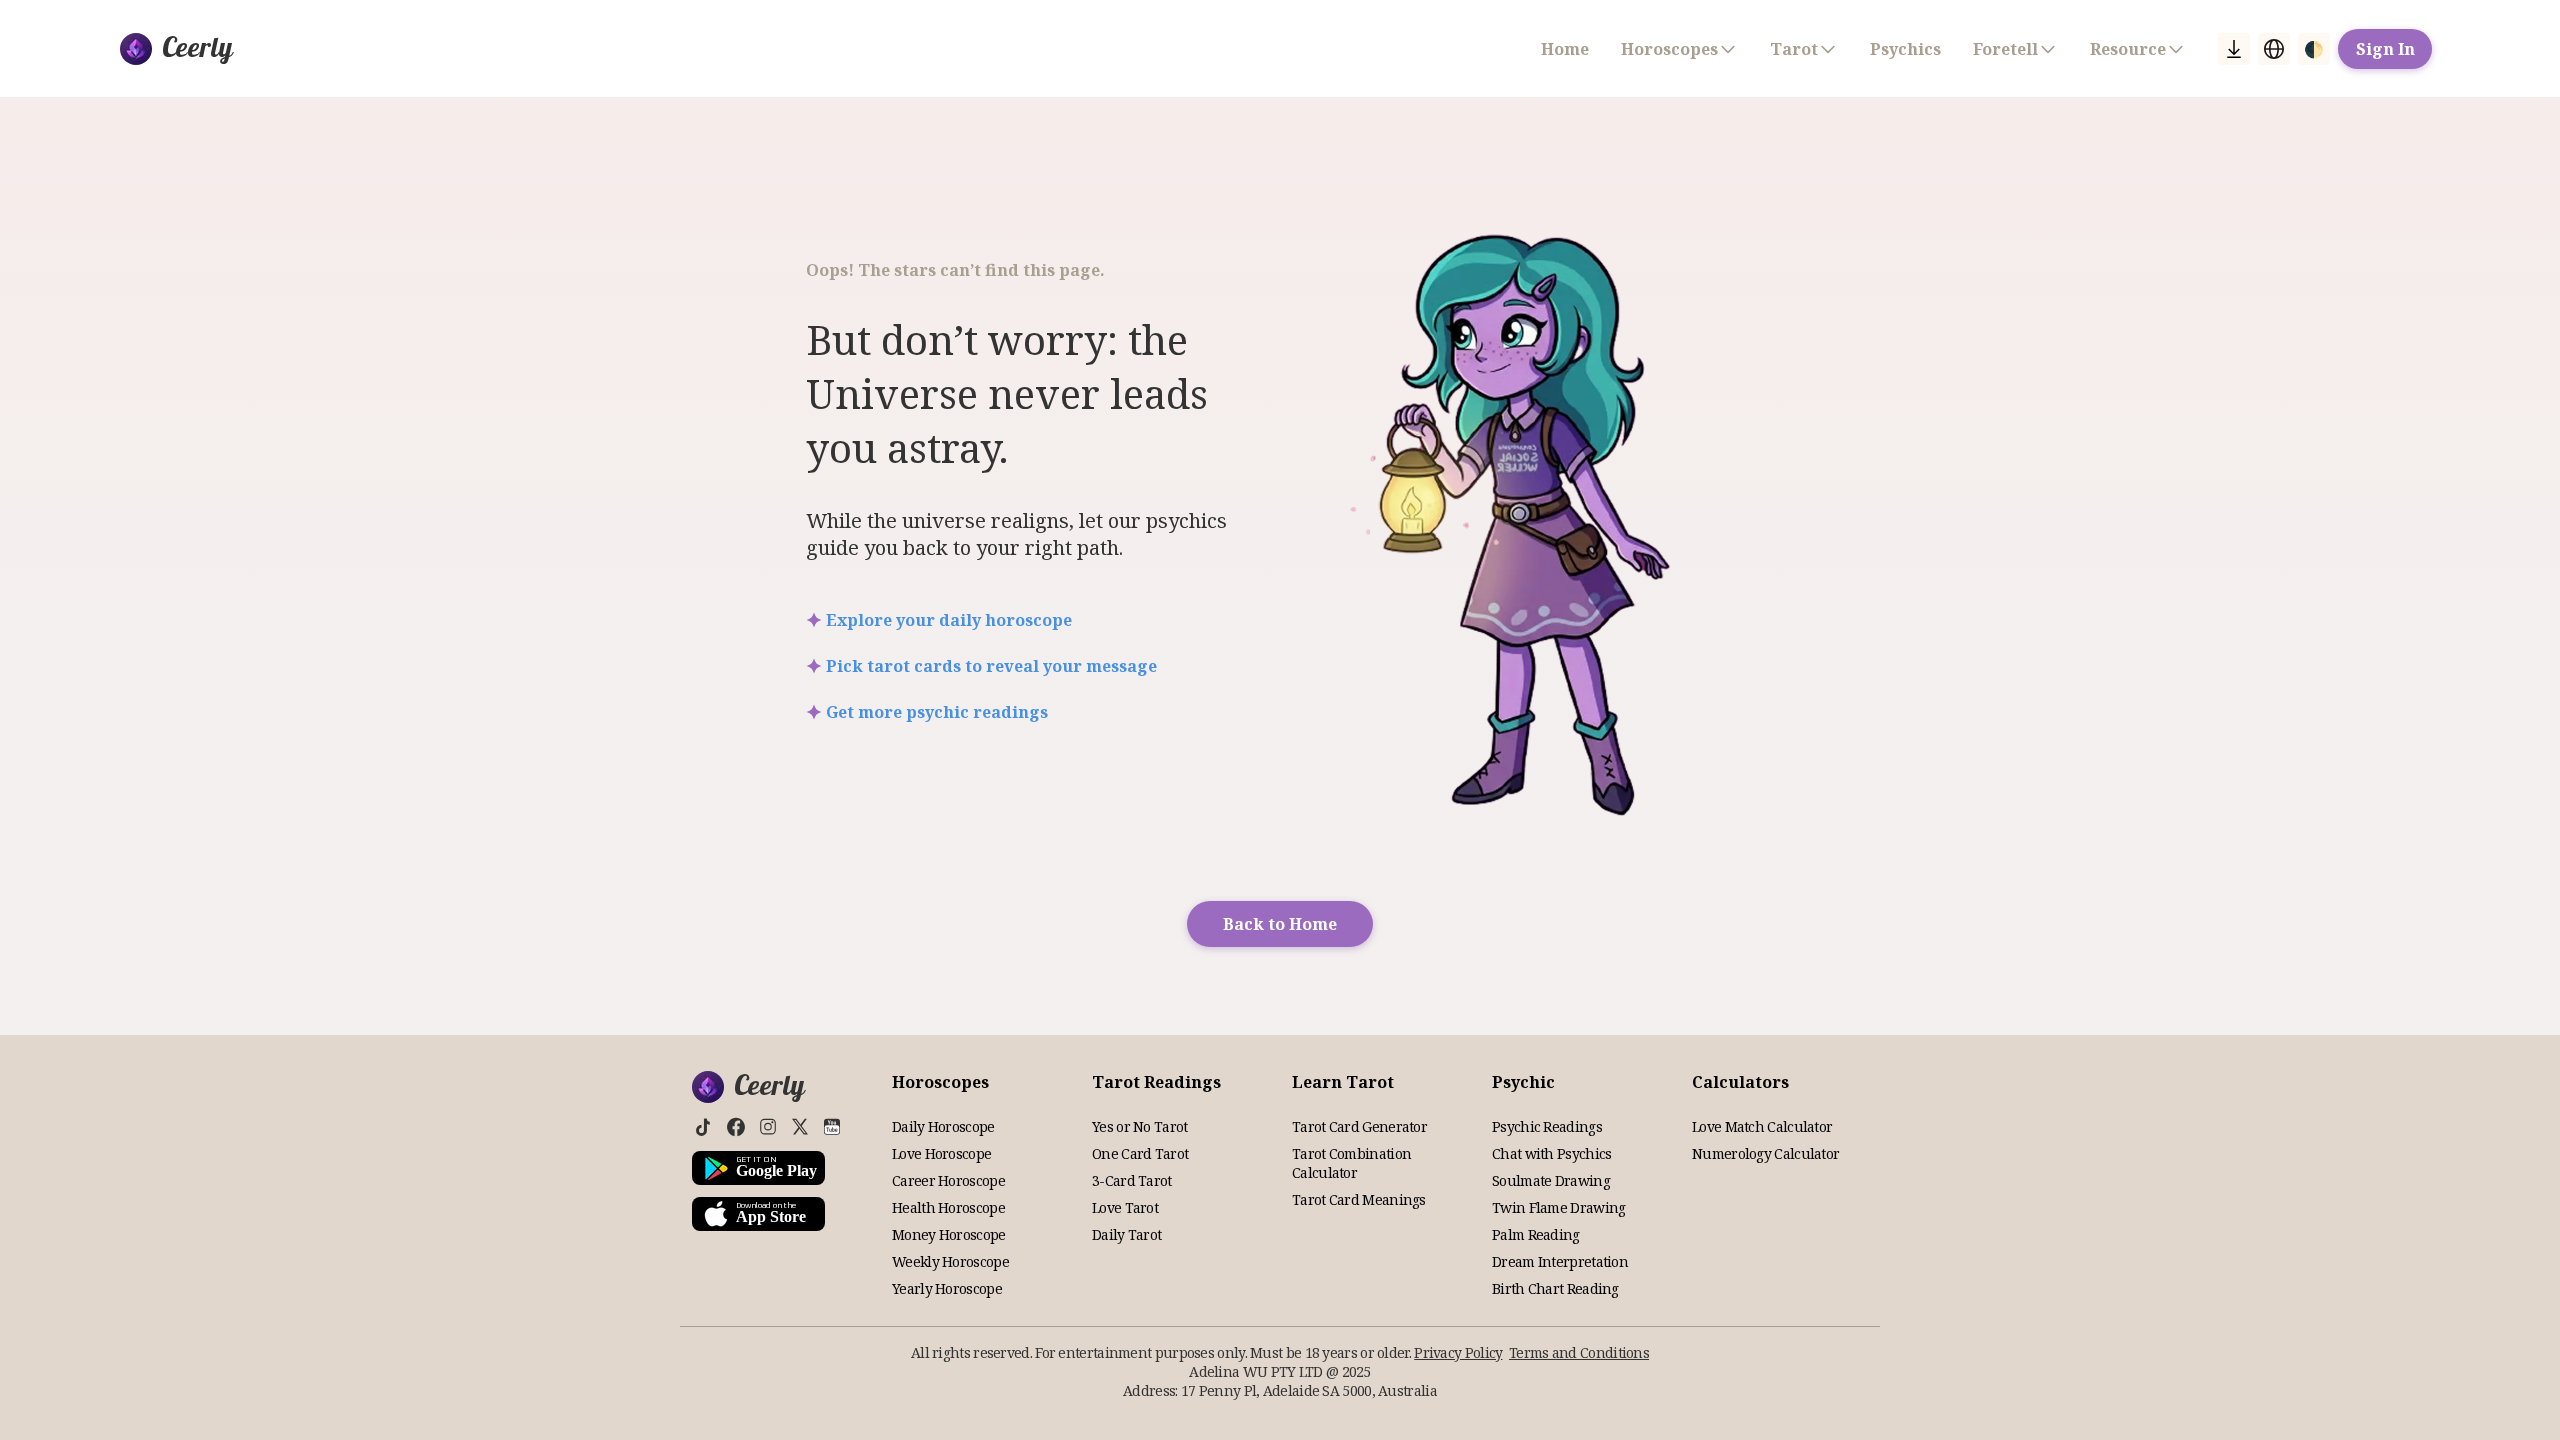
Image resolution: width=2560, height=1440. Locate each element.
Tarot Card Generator (1359, 1126)
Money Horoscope (949, 1234)
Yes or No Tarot (1140, 1126)
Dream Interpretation (1560, 1261)
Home (1565, 49)
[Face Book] (736, 1127)
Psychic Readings (1547, 1126)
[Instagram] (768, 1127)
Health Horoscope (948, 1207)
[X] (800, 1127)
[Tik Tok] (704, 1127)
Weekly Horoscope (950, 1261)
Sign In (2385, 49)
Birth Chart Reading (1555, 1288)
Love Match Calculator (1762, 1126)
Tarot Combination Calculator (1351, 1163)
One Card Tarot (1140, 1153)
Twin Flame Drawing (1558, 1207)
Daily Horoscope (943, 1126)
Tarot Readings (1156, 1082)
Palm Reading (1536, 1234)
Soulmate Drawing (1551, 1180)
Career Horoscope (948, 1180)
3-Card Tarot (1132, 1180)
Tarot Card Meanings (1359, 1199)
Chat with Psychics (1551, 1153)
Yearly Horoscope (947, 1288)
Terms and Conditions (1579, 1352)
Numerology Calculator (1765, 1153)
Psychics (1905, 49)
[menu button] (2234, 49)
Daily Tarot (1126, 1234)
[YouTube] (832, 1127)
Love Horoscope (941, 1153)
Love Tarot (1125, 1207)
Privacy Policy (1458, 1352)
